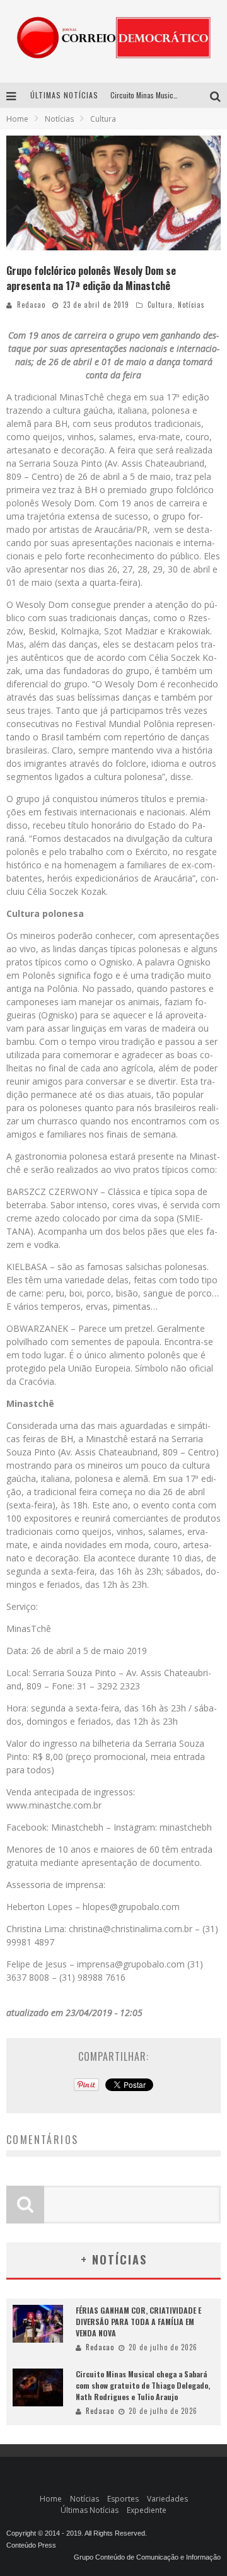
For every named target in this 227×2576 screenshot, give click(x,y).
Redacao (31, 305)
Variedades (167, 2499)
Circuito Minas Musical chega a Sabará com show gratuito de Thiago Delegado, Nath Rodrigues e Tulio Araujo (143, 2385)
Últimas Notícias (90, 2510)
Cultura (160, 305)
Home (17, 119)
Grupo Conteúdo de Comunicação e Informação (147, 2557)
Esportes (123, 2499)
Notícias (191, 305)
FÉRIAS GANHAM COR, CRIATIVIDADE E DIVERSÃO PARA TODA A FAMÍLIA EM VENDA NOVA (138, 2322)
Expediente (147, 2510)
